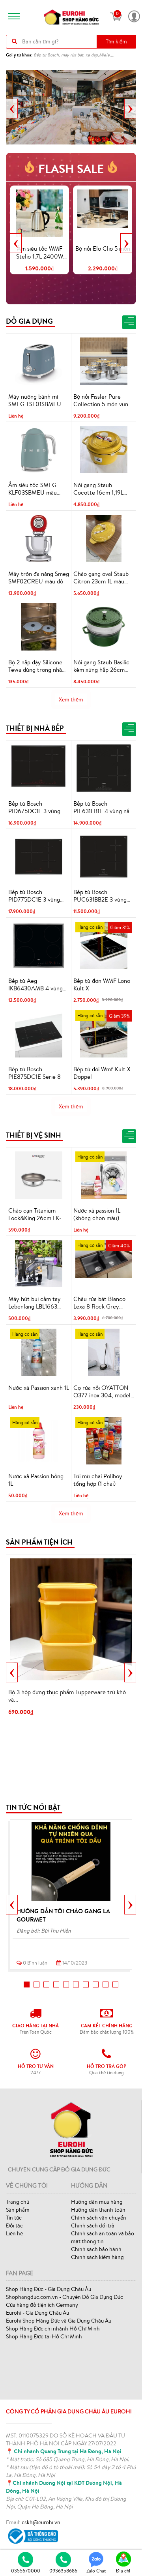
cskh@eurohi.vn (41, 2522)
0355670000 (26, 2571)
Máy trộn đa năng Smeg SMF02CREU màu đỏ (39, 578)
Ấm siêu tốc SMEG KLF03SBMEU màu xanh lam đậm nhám (33, 489)
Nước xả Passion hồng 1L (36, 1480)
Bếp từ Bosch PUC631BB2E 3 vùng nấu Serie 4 (100, 896)
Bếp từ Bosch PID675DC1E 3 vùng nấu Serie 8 (34, 808)
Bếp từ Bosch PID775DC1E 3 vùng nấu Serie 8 (34, 896)
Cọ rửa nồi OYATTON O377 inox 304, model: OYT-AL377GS (103, 1392)
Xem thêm (71, 699)
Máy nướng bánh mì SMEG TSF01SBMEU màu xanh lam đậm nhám (35, 401)
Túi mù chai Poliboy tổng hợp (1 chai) (98, 1480)
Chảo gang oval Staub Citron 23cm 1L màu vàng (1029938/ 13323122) (101, 578)
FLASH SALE (71, 169)
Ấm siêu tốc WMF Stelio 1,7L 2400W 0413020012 (40, 253)
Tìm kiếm (116, 41)
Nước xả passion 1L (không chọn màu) (97, 1214)
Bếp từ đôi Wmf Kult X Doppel (102, 1073)
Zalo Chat (96, 2571)
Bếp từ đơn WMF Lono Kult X (102, 985)
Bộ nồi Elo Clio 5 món (103, 248)
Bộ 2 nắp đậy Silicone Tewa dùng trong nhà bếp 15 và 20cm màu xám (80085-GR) (35, 666)
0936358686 (63, 2571)
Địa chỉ (123, 2571)
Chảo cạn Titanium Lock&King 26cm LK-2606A (35, 1215)
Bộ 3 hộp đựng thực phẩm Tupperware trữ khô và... (67, 1696)
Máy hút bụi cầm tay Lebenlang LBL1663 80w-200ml (35, 1303)
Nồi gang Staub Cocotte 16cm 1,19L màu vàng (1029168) (99, 489)
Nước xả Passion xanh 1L (39, 1388)
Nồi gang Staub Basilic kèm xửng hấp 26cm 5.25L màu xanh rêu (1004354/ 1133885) (101, 666)
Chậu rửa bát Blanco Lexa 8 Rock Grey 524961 (99, 1303)
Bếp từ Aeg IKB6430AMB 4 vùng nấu (35, 985)
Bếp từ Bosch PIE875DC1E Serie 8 (35, 1073)
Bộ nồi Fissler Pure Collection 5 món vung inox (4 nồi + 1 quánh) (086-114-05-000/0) (102, 401)
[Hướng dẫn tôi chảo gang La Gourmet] (71, 1862)
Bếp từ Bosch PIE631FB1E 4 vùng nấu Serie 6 (103, 808)
